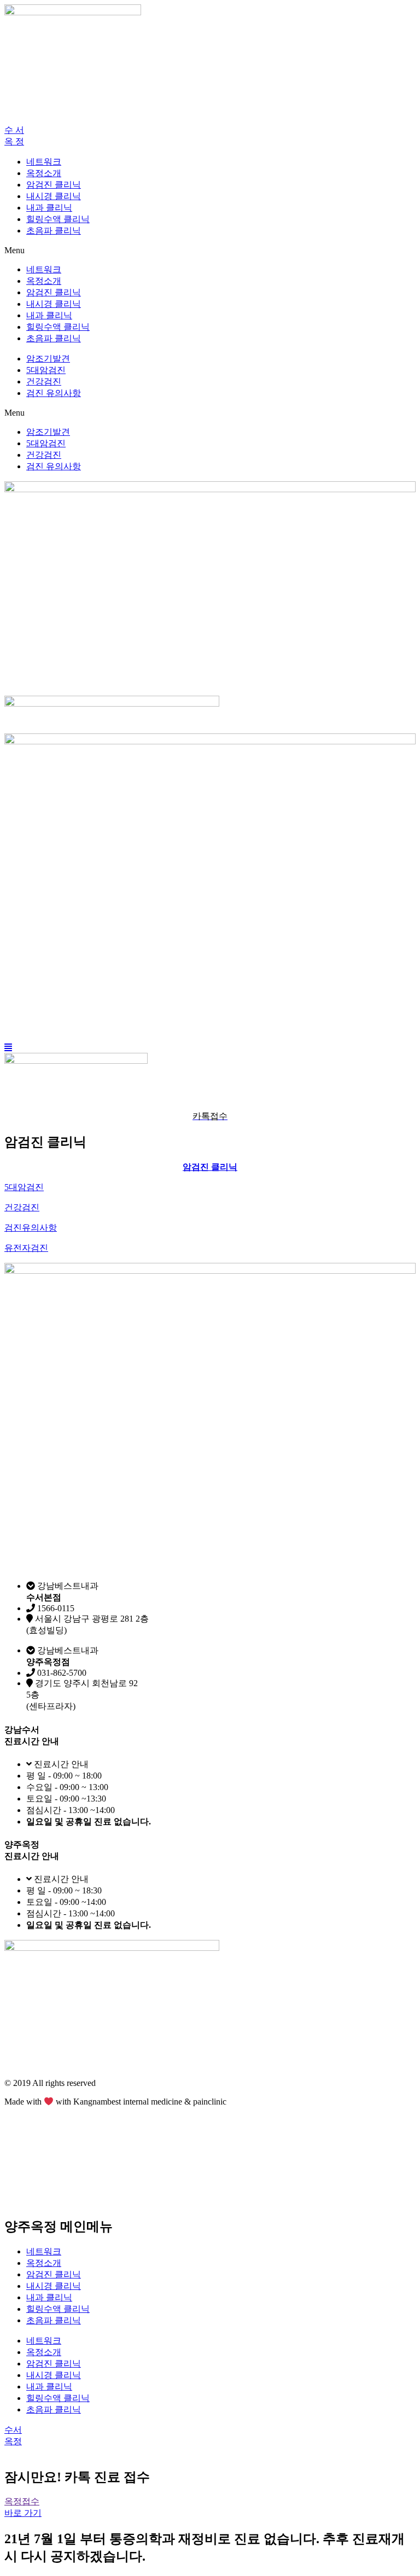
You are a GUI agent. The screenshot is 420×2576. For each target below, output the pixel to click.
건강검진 (44, 381)
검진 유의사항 (54, 393)
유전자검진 (26, 1248)
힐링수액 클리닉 (58, 219)
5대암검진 (46, 370)
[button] (14, 130)
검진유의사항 (31, 1228)
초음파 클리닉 (54, 231)
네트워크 (44, 162)
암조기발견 (48, 359)
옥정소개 (44, 173)
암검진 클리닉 (54, 185)
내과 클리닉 (49, 208)
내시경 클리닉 (54, 196)
